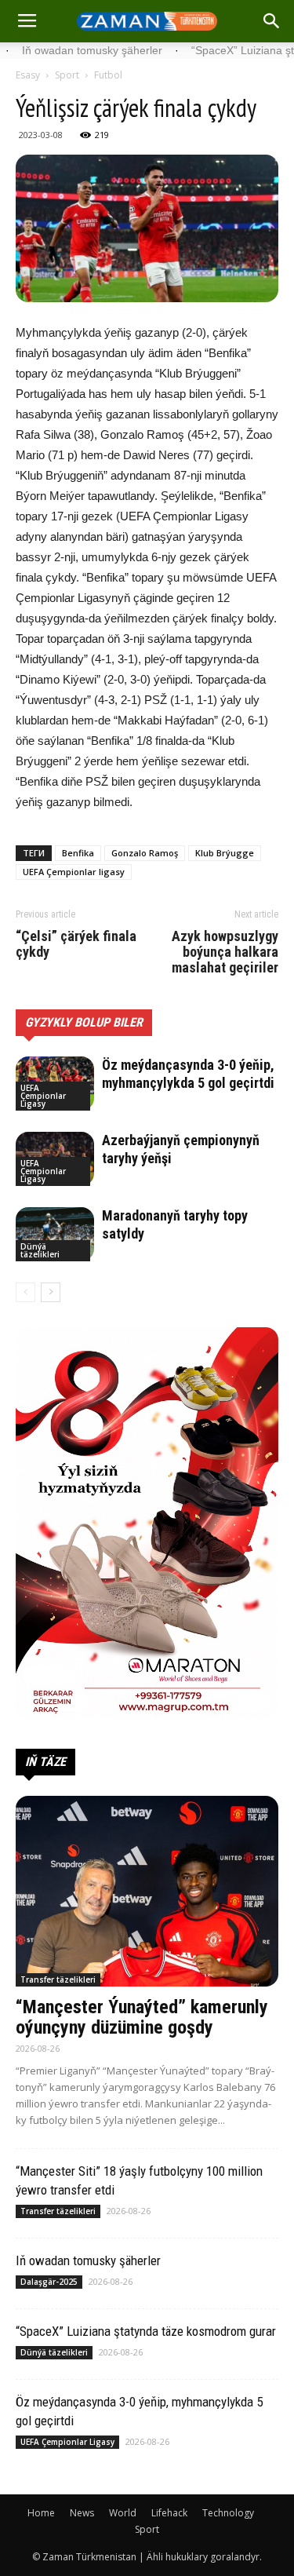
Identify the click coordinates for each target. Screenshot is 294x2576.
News (82, 2513)
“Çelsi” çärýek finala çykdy (76, 944)
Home (41, 2513)
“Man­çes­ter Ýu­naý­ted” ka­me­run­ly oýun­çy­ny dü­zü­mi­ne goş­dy (142, 2017)
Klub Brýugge (225, 853)
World (123, 2513)
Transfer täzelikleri (58, 1979)
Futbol (108, 75)
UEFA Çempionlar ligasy (74, 872)
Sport (67, 75)
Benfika (78, 853)
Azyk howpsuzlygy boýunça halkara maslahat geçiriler (225, 952)
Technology (228, 2513)
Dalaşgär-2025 (49, 2282)
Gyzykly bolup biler (84, 1022)
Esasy (28, 75)
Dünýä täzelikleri (40, 1250)
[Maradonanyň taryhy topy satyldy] (55, 1234)
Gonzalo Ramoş (145, 853)
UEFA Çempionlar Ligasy (43, 1096)
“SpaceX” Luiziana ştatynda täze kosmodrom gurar (146, 2331)
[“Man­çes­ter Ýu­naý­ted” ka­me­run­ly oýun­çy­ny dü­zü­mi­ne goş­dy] (147, 1891)
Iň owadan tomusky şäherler (88, 2260)
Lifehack (169, 2513)
